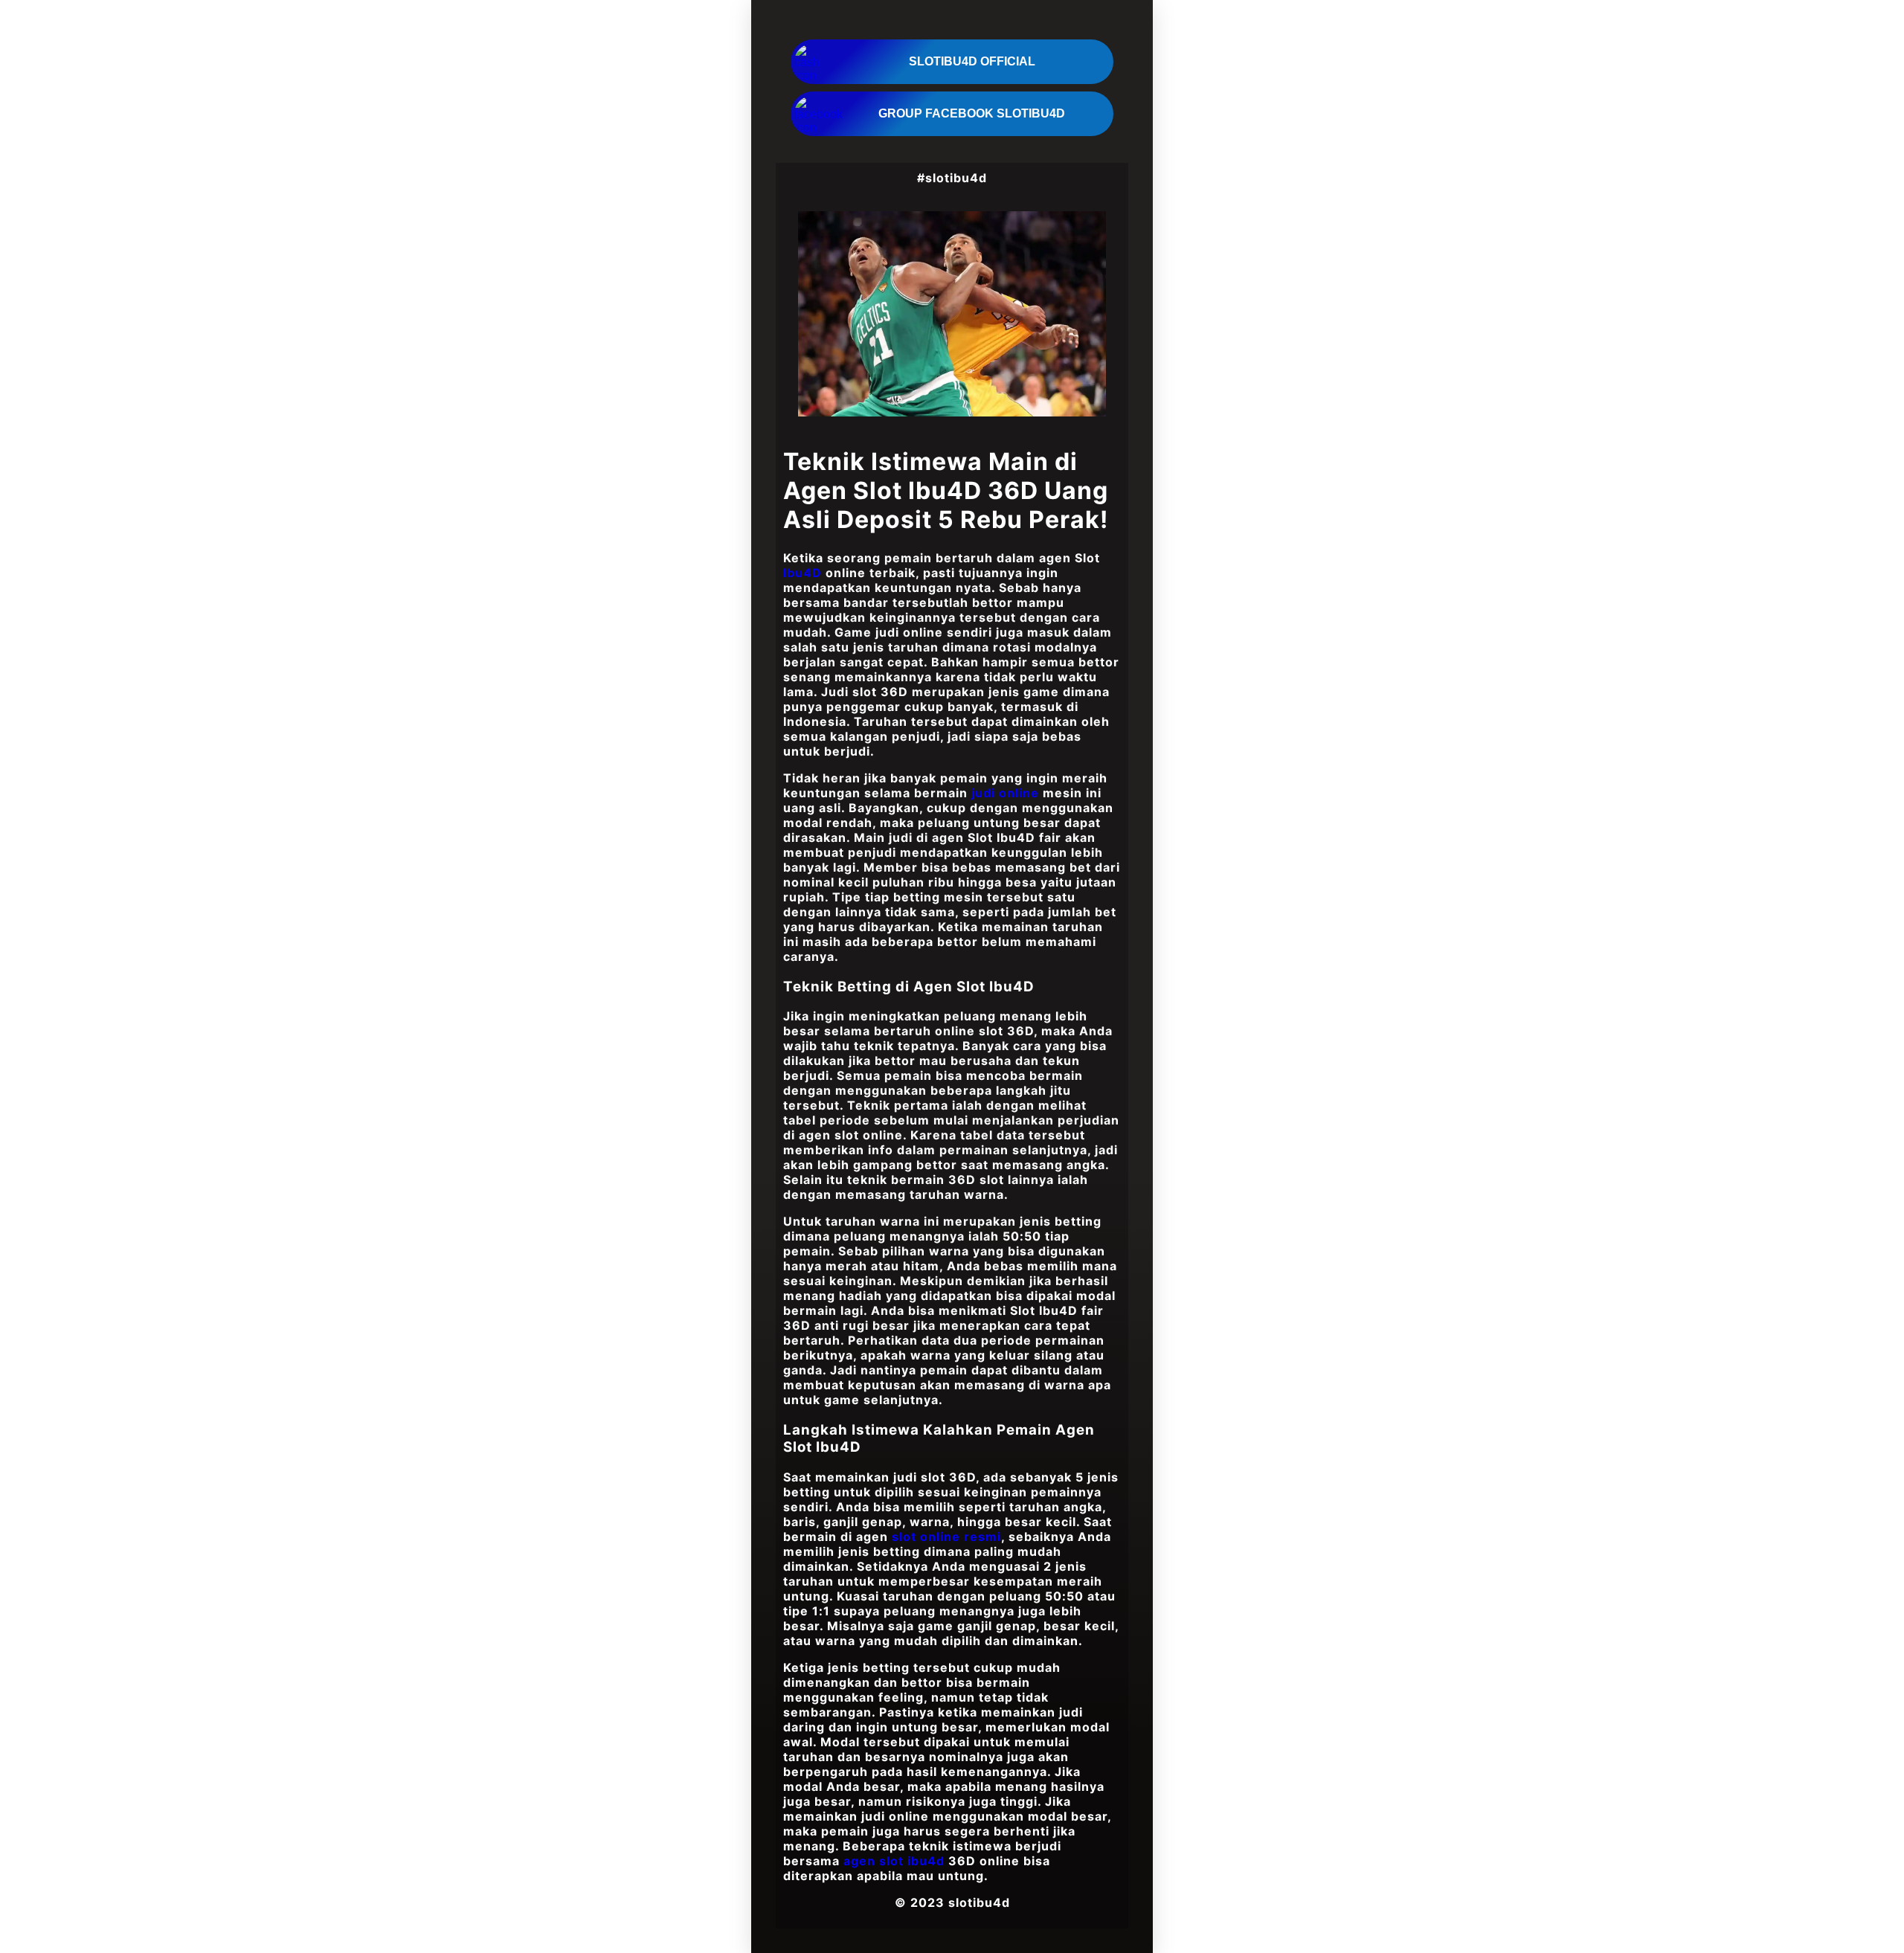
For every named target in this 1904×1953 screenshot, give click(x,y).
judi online (1005, 793)
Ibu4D (803, 573)
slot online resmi (946, 1537)
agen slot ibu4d (894, 1861)
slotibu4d (979, 1902)
